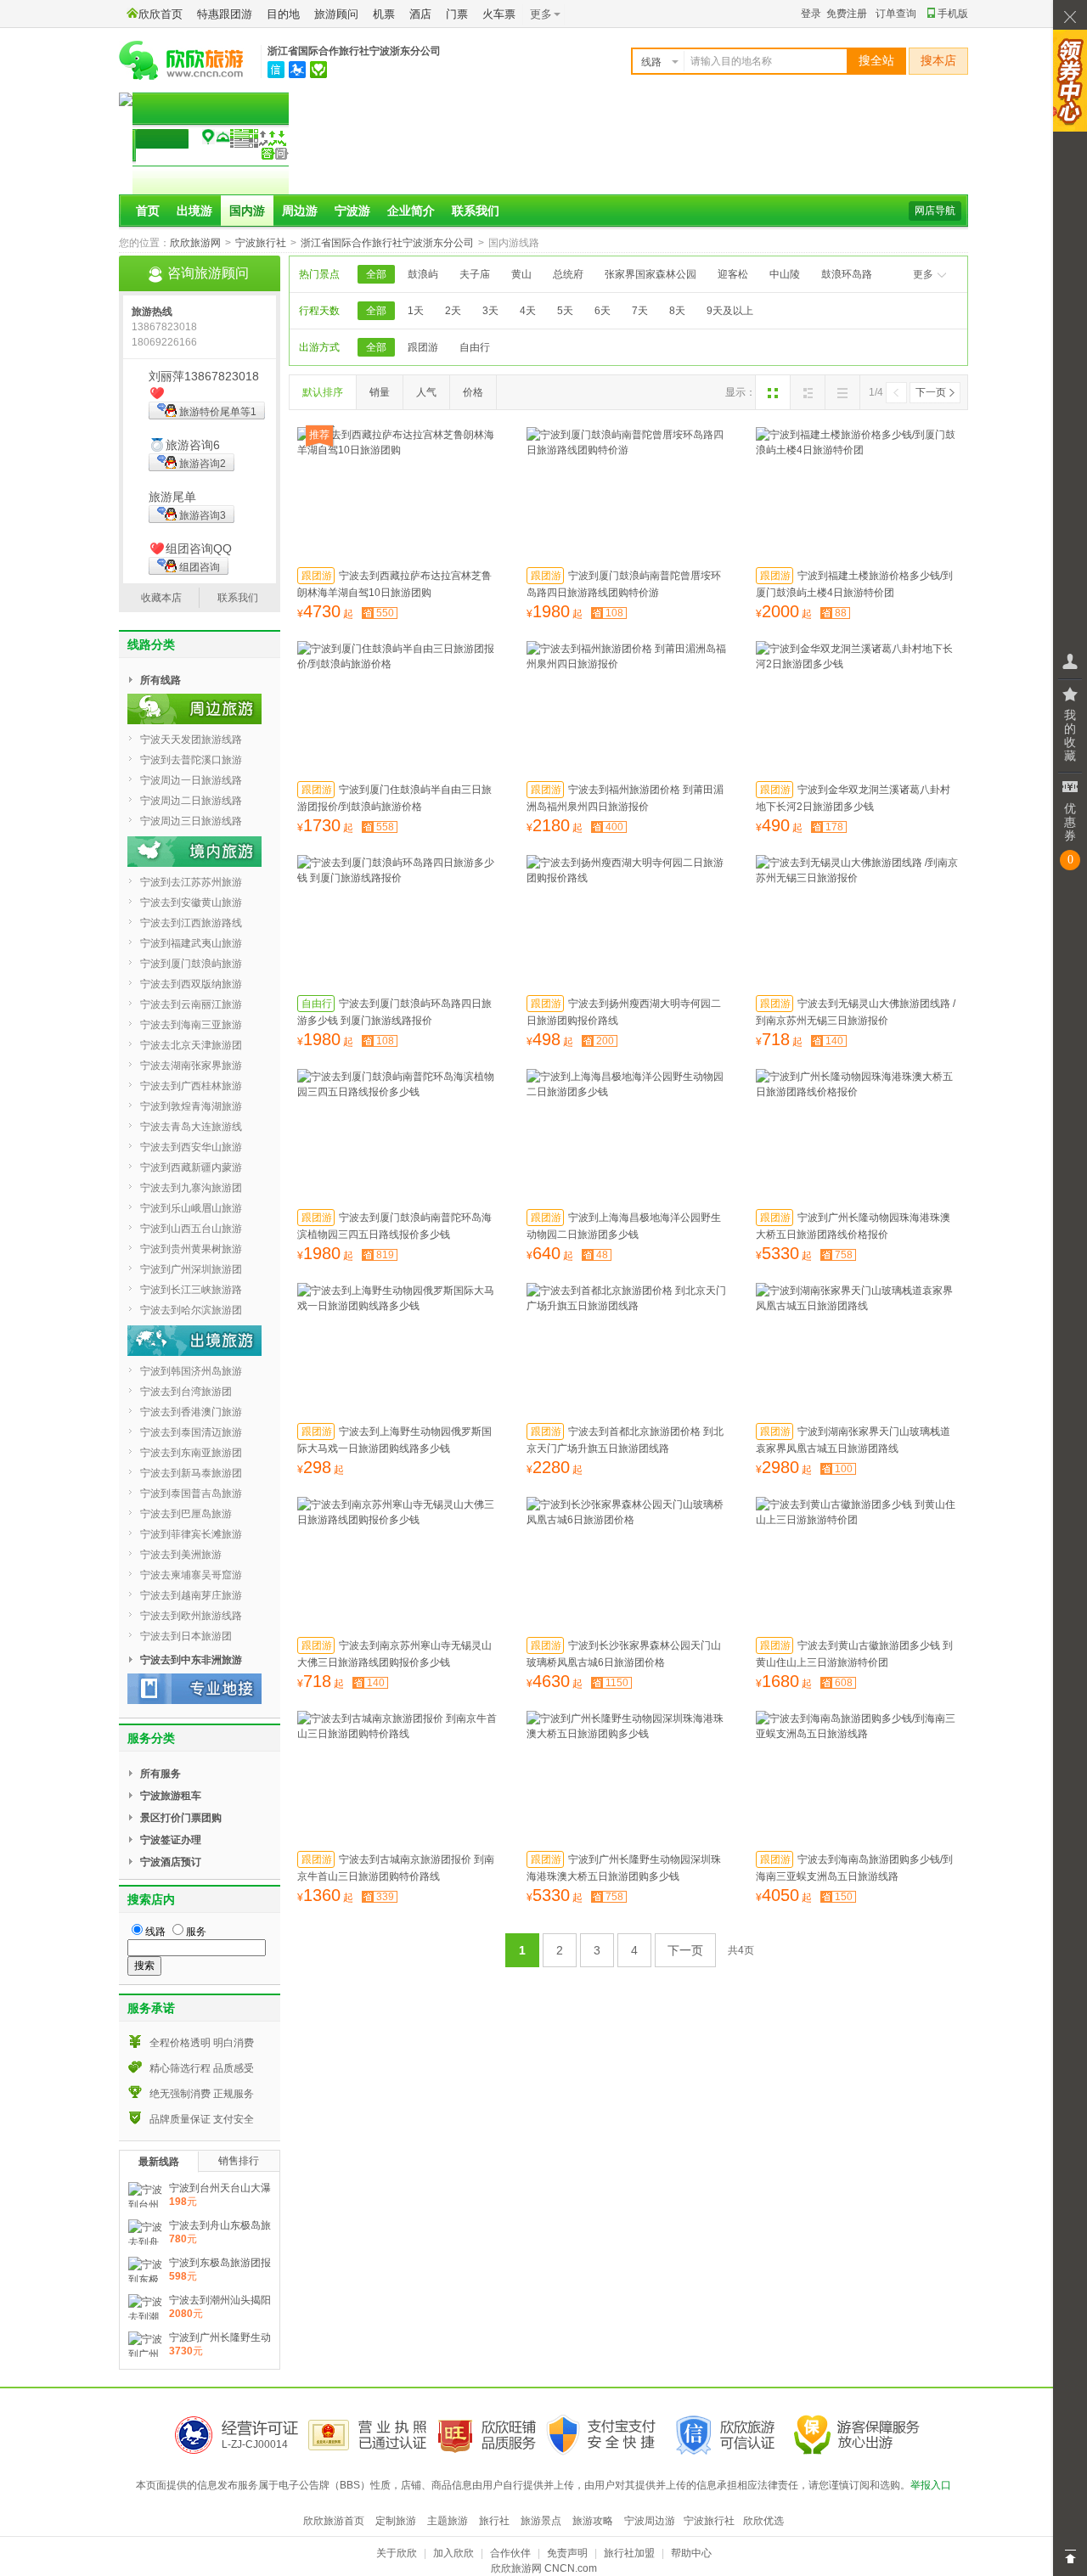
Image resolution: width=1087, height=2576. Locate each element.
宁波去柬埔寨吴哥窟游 (191, 1575)
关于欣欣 (397, 2553)
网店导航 (935, 211)
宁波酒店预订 (171, 1862)
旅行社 (494, 2521)
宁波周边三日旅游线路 (191, 821)
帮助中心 (691, 2553)
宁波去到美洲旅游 (181, 1555)
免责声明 (567, 2553)
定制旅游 (396, 2521)
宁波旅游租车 (171, 1796)
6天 (603, 311)
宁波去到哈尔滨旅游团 (191, 1310)
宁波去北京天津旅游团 (191, 1045)
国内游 (247, 211)
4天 (528, 311)
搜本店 (938, 61)
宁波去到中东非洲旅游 (191, 1660)
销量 (380, 392)
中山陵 (785, 274)
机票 (384, 14)
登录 (811, 14)
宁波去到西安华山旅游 (191, 1147)
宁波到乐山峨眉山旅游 (191, 1208)
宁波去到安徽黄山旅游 (191, 903)
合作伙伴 (510, 2553)
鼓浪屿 (423, 274)
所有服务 (161, 1774)
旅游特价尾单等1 (218, 412)
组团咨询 (200, 567)
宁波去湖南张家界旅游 (191, 1066)
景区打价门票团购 (181, 1818)
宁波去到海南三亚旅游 (191, 1025)
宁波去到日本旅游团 (186, 1636)
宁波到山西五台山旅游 (191, 1229)
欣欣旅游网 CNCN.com (544, 2568)
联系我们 (476, 211)
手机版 (953, 14)
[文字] (842, 392)
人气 (426, 392)
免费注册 (847, 14)
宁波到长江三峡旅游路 (191, 1290)
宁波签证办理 (171, 1840)
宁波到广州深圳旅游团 (191, 1269)
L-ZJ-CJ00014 (255, 2444)
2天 (453, 311)
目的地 (283, 14)
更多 (923, 274)
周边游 (300, 211)
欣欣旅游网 (195, 243)
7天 (640, 311)
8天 (677, 311)
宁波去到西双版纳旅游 (191, 984)
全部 (376, 274)
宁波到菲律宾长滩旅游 (191, 1534)
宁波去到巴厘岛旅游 (186, 1514)
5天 (565, 311)
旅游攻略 (593, 2521)
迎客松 (733, 274)
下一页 (931, 392)
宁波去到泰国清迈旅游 (191, 1432)
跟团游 (423, 347)
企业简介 (411, 211)
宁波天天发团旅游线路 (191, 740)
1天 (416, 311)
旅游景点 (541, 2521)
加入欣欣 (453, 2553)
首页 (148, 211)
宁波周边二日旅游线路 (191, 801)
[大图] (773, 392)
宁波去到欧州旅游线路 (191, 1616)
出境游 (194, 211)
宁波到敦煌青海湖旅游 (191, 1106)
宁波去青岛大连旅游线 (191, 1127)
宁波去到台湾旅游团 (186, 1392)
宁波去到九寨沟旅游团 (191, 1188)
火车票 (499, 14)
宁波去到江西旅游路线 (191, 923)
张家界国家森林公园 (651, 274)
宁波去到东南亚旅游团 (191, 1453)
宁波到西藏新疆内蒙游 (191, 1167)
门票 (457, 14)
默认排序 (323, 392)
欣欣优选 (763, 2521)
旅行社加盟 (629, 2553)
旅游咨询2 (203, 464)
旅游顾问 (336, 14)
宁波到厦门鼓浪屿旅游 (191, 964)
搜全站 (876, 61)
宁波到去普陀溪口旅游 (191, 760)
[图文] (808, 392)
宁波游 (352, 211)
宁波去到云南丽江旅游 (191, 1004)
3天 (490, 311)
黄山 (521, 274)
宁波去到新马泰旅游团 (191, 1473)
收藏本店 (161, 598)
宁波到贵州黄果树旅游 (191, 1249)
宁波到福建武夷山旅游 (191, 943)
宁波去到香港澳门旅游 (191, 1412)
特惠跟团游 (225, 14)
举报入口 (931, 2485)
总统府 (568, 274)
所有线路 (161, 680)
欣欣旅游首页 (334, 2521)
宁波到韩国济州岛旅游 (191, 1371)
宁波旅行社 (261, 243)
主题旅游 (448, 2521)
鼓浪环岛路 (847, 274)
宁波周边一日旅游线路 (191, 780)
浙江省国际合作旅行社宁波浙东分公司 (354, 51)
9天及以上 (730, 311)
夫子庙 (475, 274)
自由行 (475, 347)
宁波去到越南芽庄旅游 (191, 1595)
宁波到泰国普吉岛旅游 (191, 1493)
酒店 (420, 14)
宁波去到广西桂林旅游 (191, 1086)
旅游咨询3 (203, 515)
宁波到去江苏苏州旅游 (191, 882)
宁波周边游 (650, 2521)
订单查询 (896, 14)
